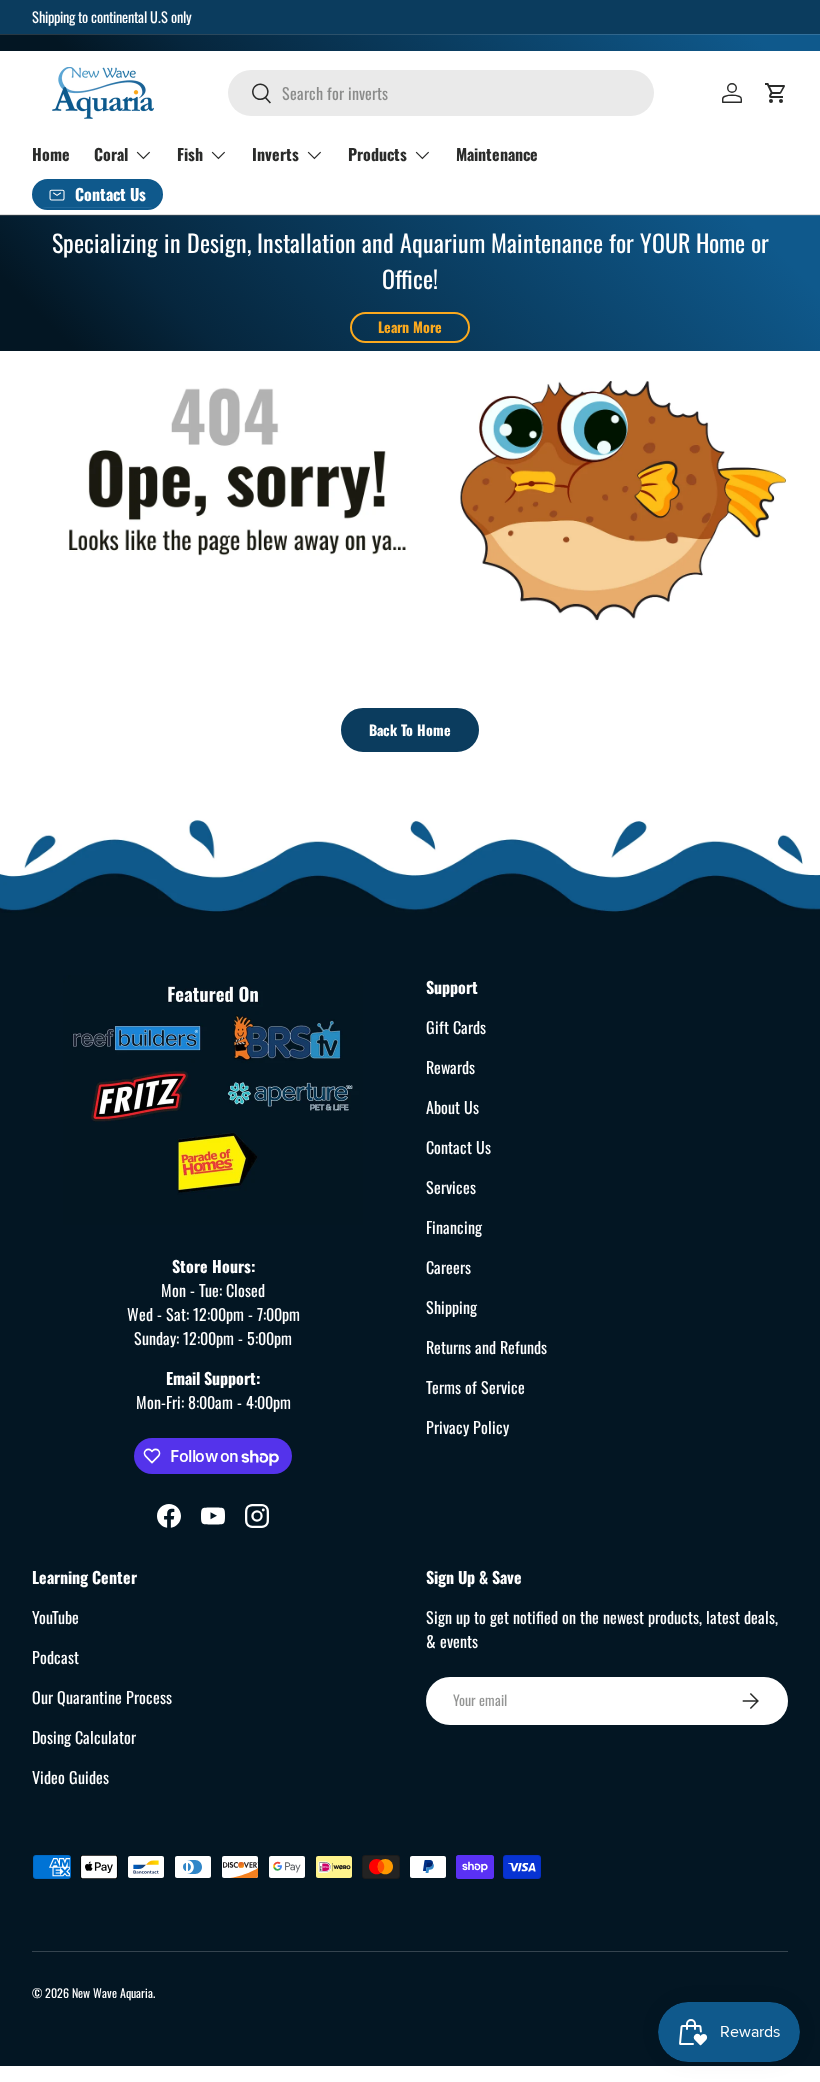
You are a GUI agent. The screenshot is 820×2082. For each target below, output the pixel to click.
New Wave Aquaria (112, 1992)
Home (51, 154)
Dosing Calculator (84, 1737)
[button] (776, 93)
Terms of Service (475, 1387)
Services (451, 1187)
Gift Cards (456, 1027)
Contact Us (458, 1147)
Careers (448, 1267)
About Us (452, 1107)
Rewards (450, 1067)
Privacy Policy (467, 1427)
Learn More (410, 326)
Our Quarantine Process (102, 1697)
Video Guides (70, 1777)
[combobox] (441, 93)
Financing (454, 1227)
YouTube (55, 1617)
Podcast (55, 1657)
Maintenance (497, 154)
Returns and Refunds (486, 1347)
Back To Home (410, 729)
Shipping (451, 1307)
